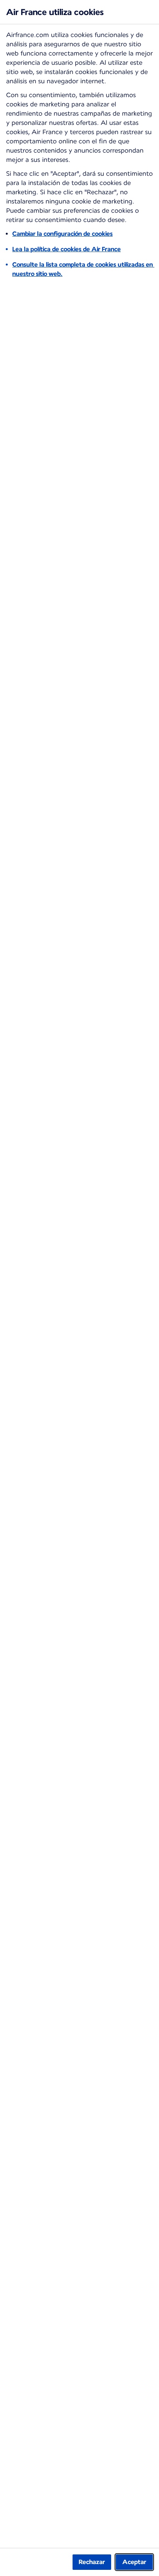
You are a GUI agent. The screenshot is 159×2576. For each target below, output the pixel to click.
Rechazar (92, 2562)
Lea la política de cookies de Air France (67, 249)
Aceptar (134, 2562)
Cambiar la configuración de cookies (63, 234)
